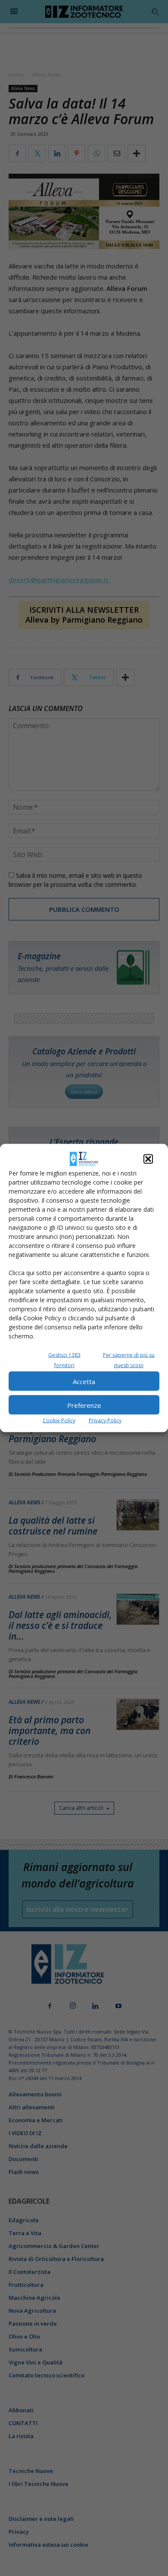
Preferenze (84, 1405)
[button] (148, 1159)
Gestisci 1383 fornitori (64, 1360)
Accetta (84, 1381)
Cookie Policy (59, 1421)
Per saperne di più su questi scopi (129, 1360)
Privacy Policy (105, 1421)
